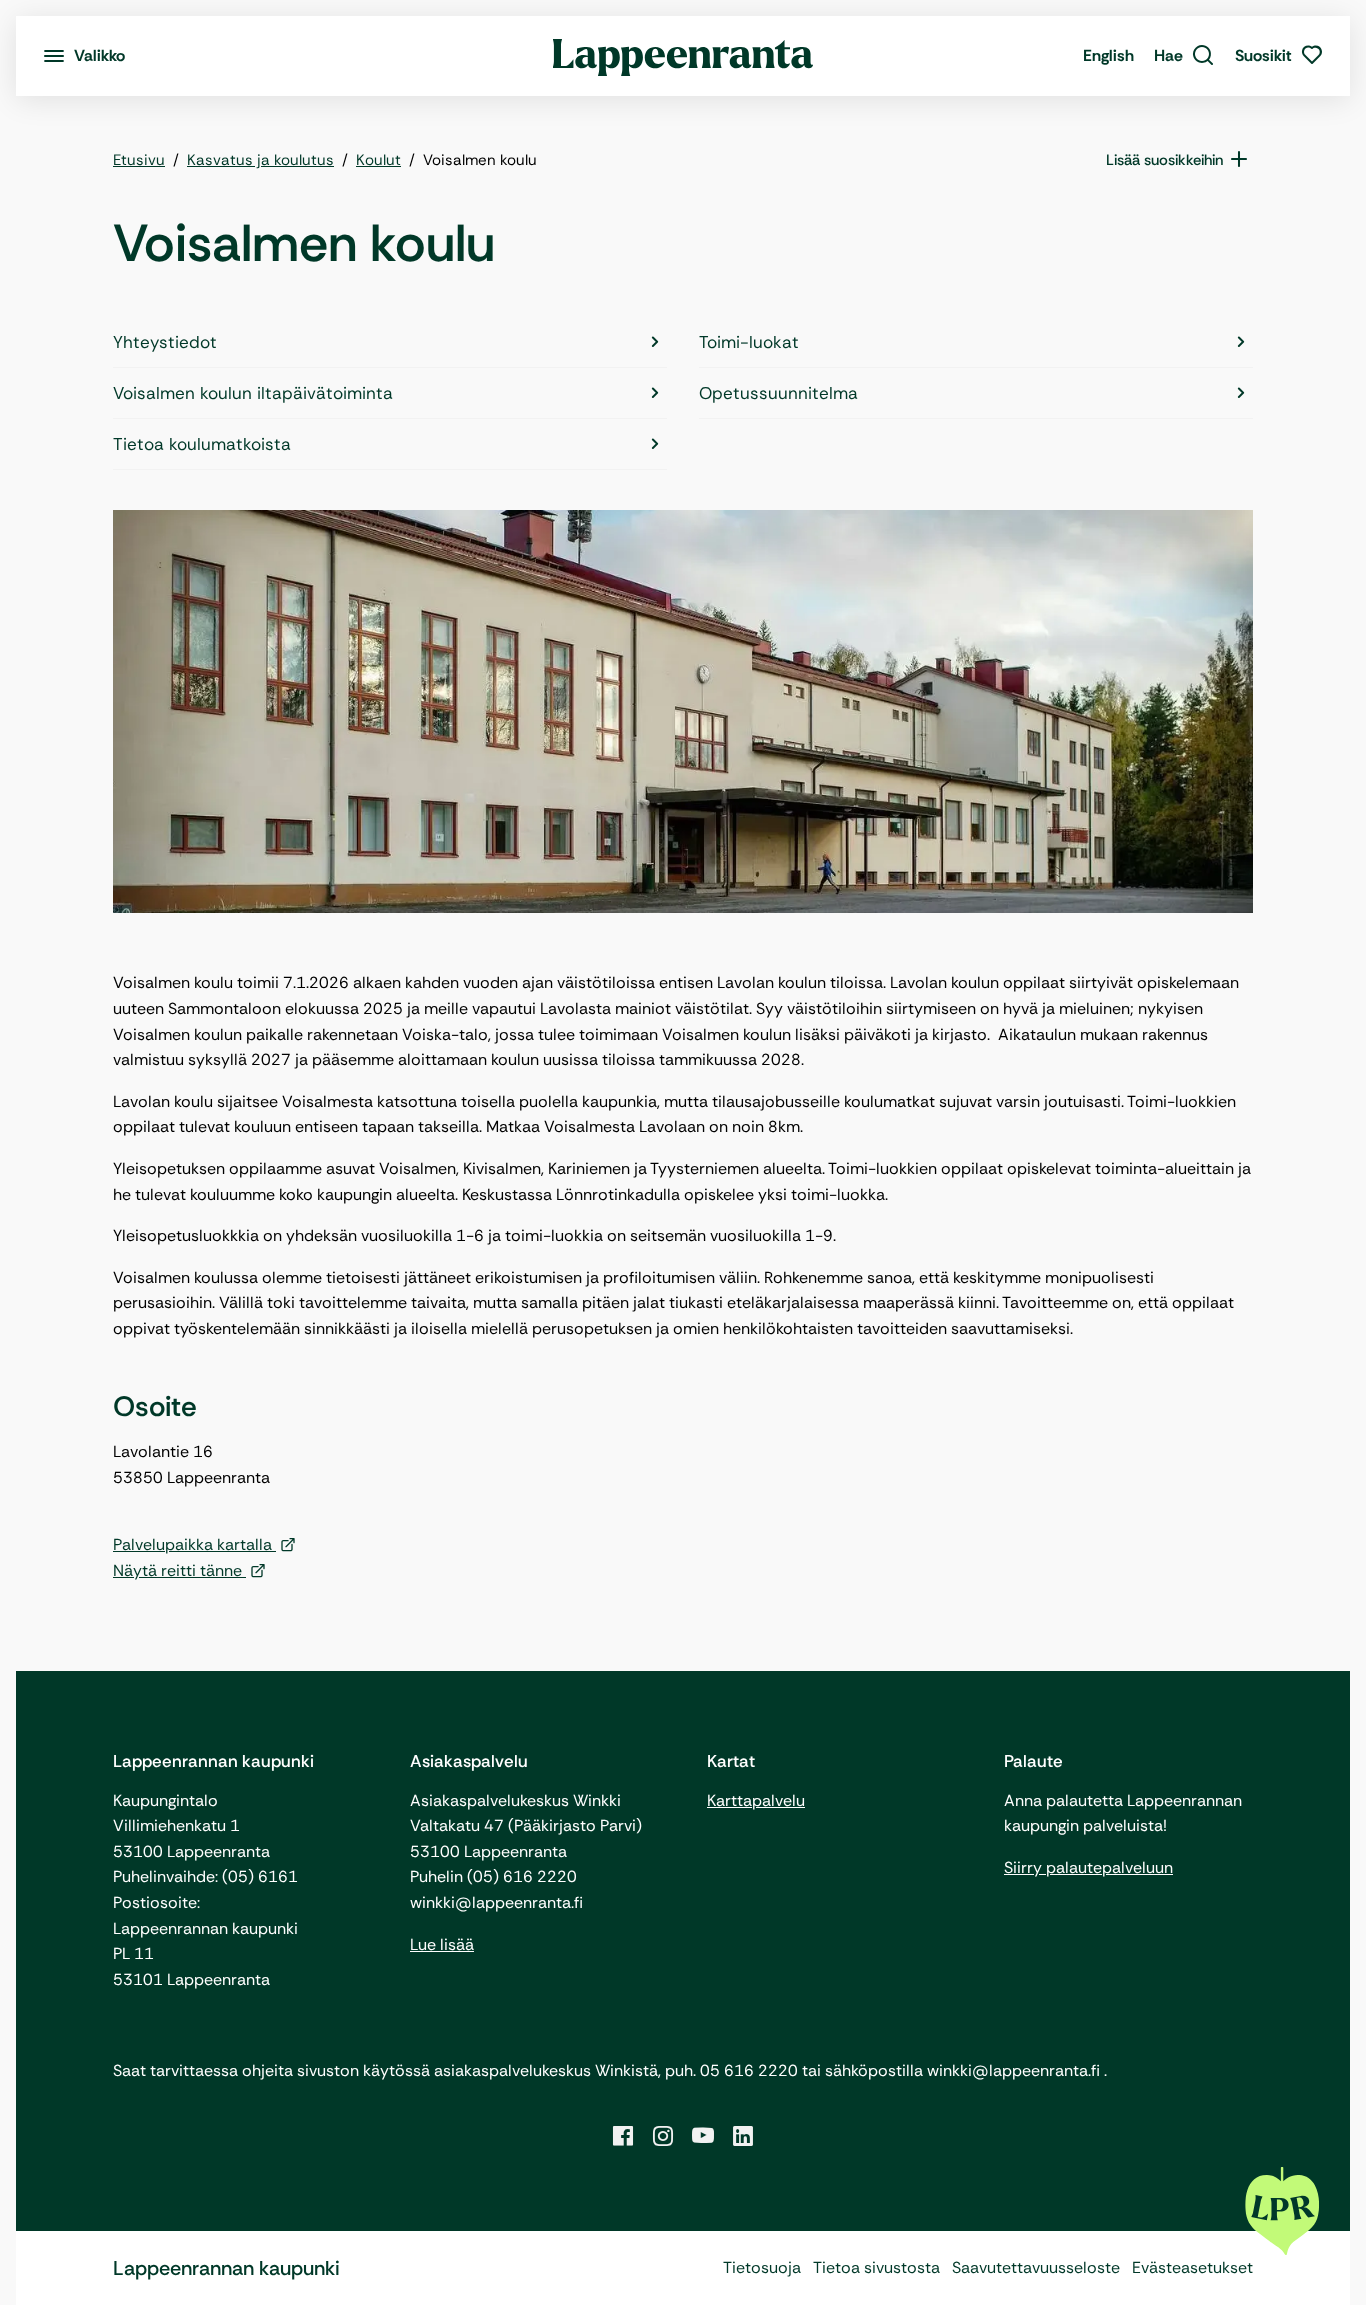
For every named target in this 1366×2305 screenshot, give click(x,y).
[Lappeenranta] (683, 56)
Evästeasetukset (1192, 2267)
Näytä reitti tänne (179, 1570)
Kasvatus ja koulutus (260, 160)
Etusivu (139, 160)
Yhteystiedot (165, 342)
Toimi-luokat (749, 342)
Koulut (378, 160)
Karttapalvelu (756, 1800)
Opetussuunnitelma (778, 393)
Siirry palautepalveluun (1088, 1867)
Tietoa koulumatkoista (202, 444)
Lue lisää (442, 1944)
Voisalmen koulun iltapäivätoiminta (253, 393)
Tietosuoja (762, 2267)
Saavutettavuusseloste (1036, 2267)
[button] (1184, 56)
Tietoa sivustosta (876, 2267)
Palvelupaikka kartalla (194, 1544)
